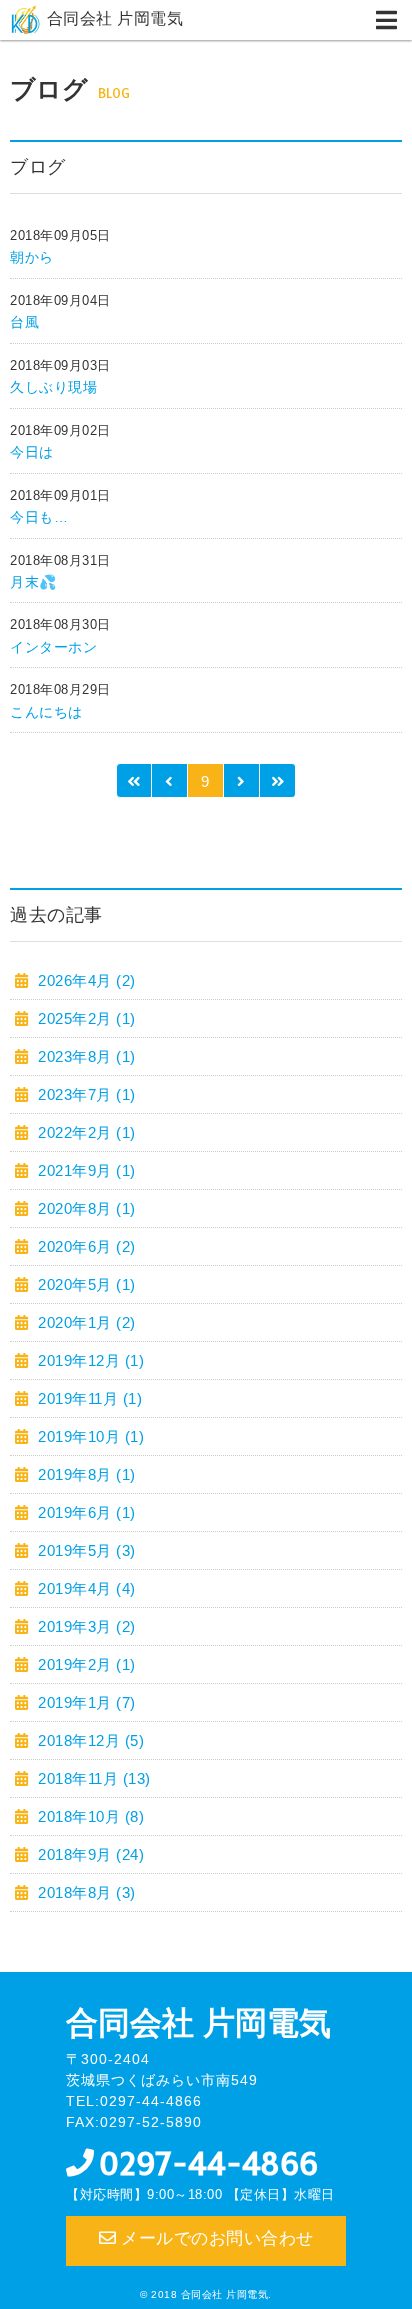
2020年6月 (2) (85, 1246)
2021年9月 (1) (85, 1170)
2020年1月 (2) (85, 1322)
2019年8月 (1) (85, 1474)
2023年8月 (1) (85, 1056)
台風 (24, 322)
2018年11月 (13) (92, 1778)
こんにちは (46, 712)
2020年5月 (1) (85, 1284)
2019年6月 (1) (85, 1512)
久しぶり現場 (53, 387)
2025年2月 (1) (85, 1018)
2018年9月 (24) (89, 1854)
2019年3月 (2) (85, 1626)
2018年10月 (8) (89, 1816)
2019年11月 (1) (88, 1398)
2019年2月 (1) (85, 1664)
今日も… (39, 517)
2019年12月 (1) (89, 1360)
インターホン (53, 647)
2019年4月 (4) (85, 1588)
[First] (134, 780)
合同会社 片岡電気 (115, 18)
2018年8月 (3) (85, 1892)
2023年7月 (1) (85, 1094)
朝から (32, 257)
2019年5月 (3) (85, 1550)
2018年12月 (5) (89, 1740)
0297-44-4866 (208, 2164)
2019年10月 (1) (89, 1436)
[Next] (242, 780)
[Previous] (170, 780)
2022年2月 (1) (85, 1132)
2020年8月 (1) (85, 1208)
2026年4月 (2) (85, 980)
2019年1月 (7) (85, 1702)
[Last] (278, 780)
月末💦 (33, 582)
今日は (32, 452)
